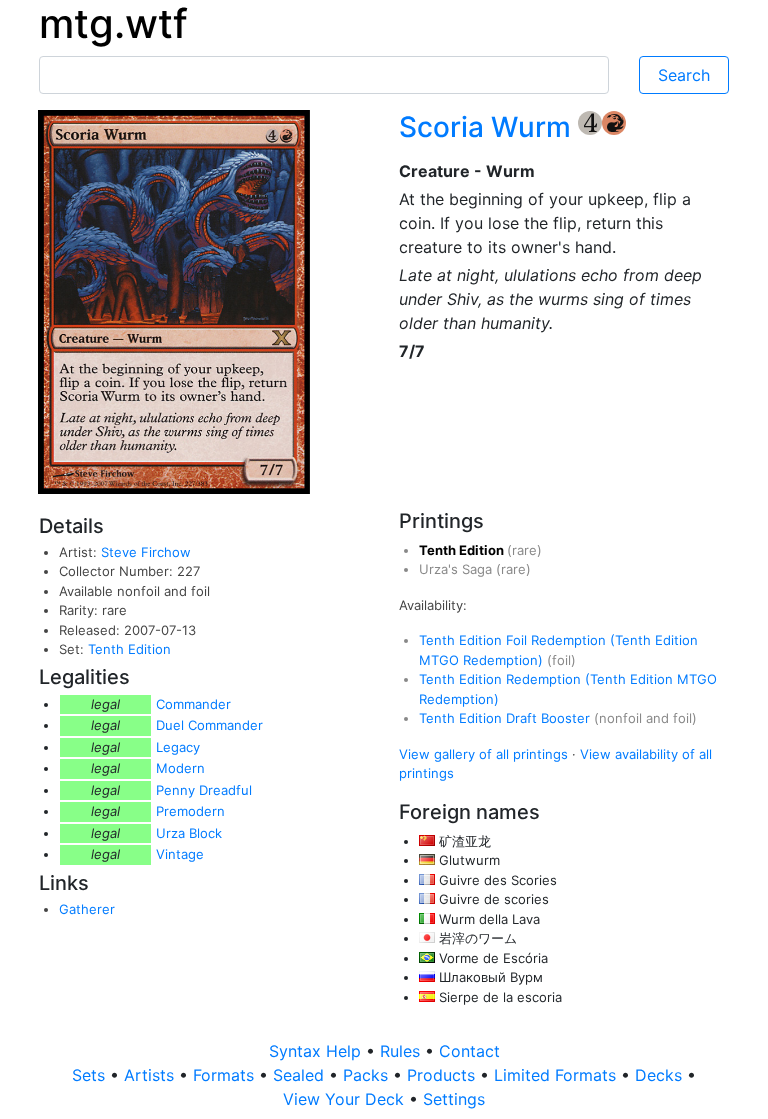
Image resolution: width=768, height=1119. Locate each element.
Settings (454, 1099)
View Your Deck (346, 1099)
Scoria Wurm (488, 127)
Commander (193, 704)
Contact (469, 1051)
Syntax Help (317, 1051)
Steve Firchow (146, 552)
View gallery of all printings (483, 754)
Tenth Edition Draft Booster (506, 718)
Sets (91, 1075)
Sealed (301, 1075)
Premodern (190, 811)
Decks (661, 1075)
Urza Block (189, 833)
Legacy (178, 747)
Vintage (180, 854)
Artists (151, 1075)
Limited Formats (557, 1075)
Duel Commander (209, 725)
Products (443, 1075)
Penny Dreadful (204, 790)
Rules (402, 1051)
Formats (226, 1075)
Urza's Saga (457, 569)
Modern (180, 768)
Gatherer (87, 909)
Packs (368, 1075)
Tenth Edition (129, 649)
